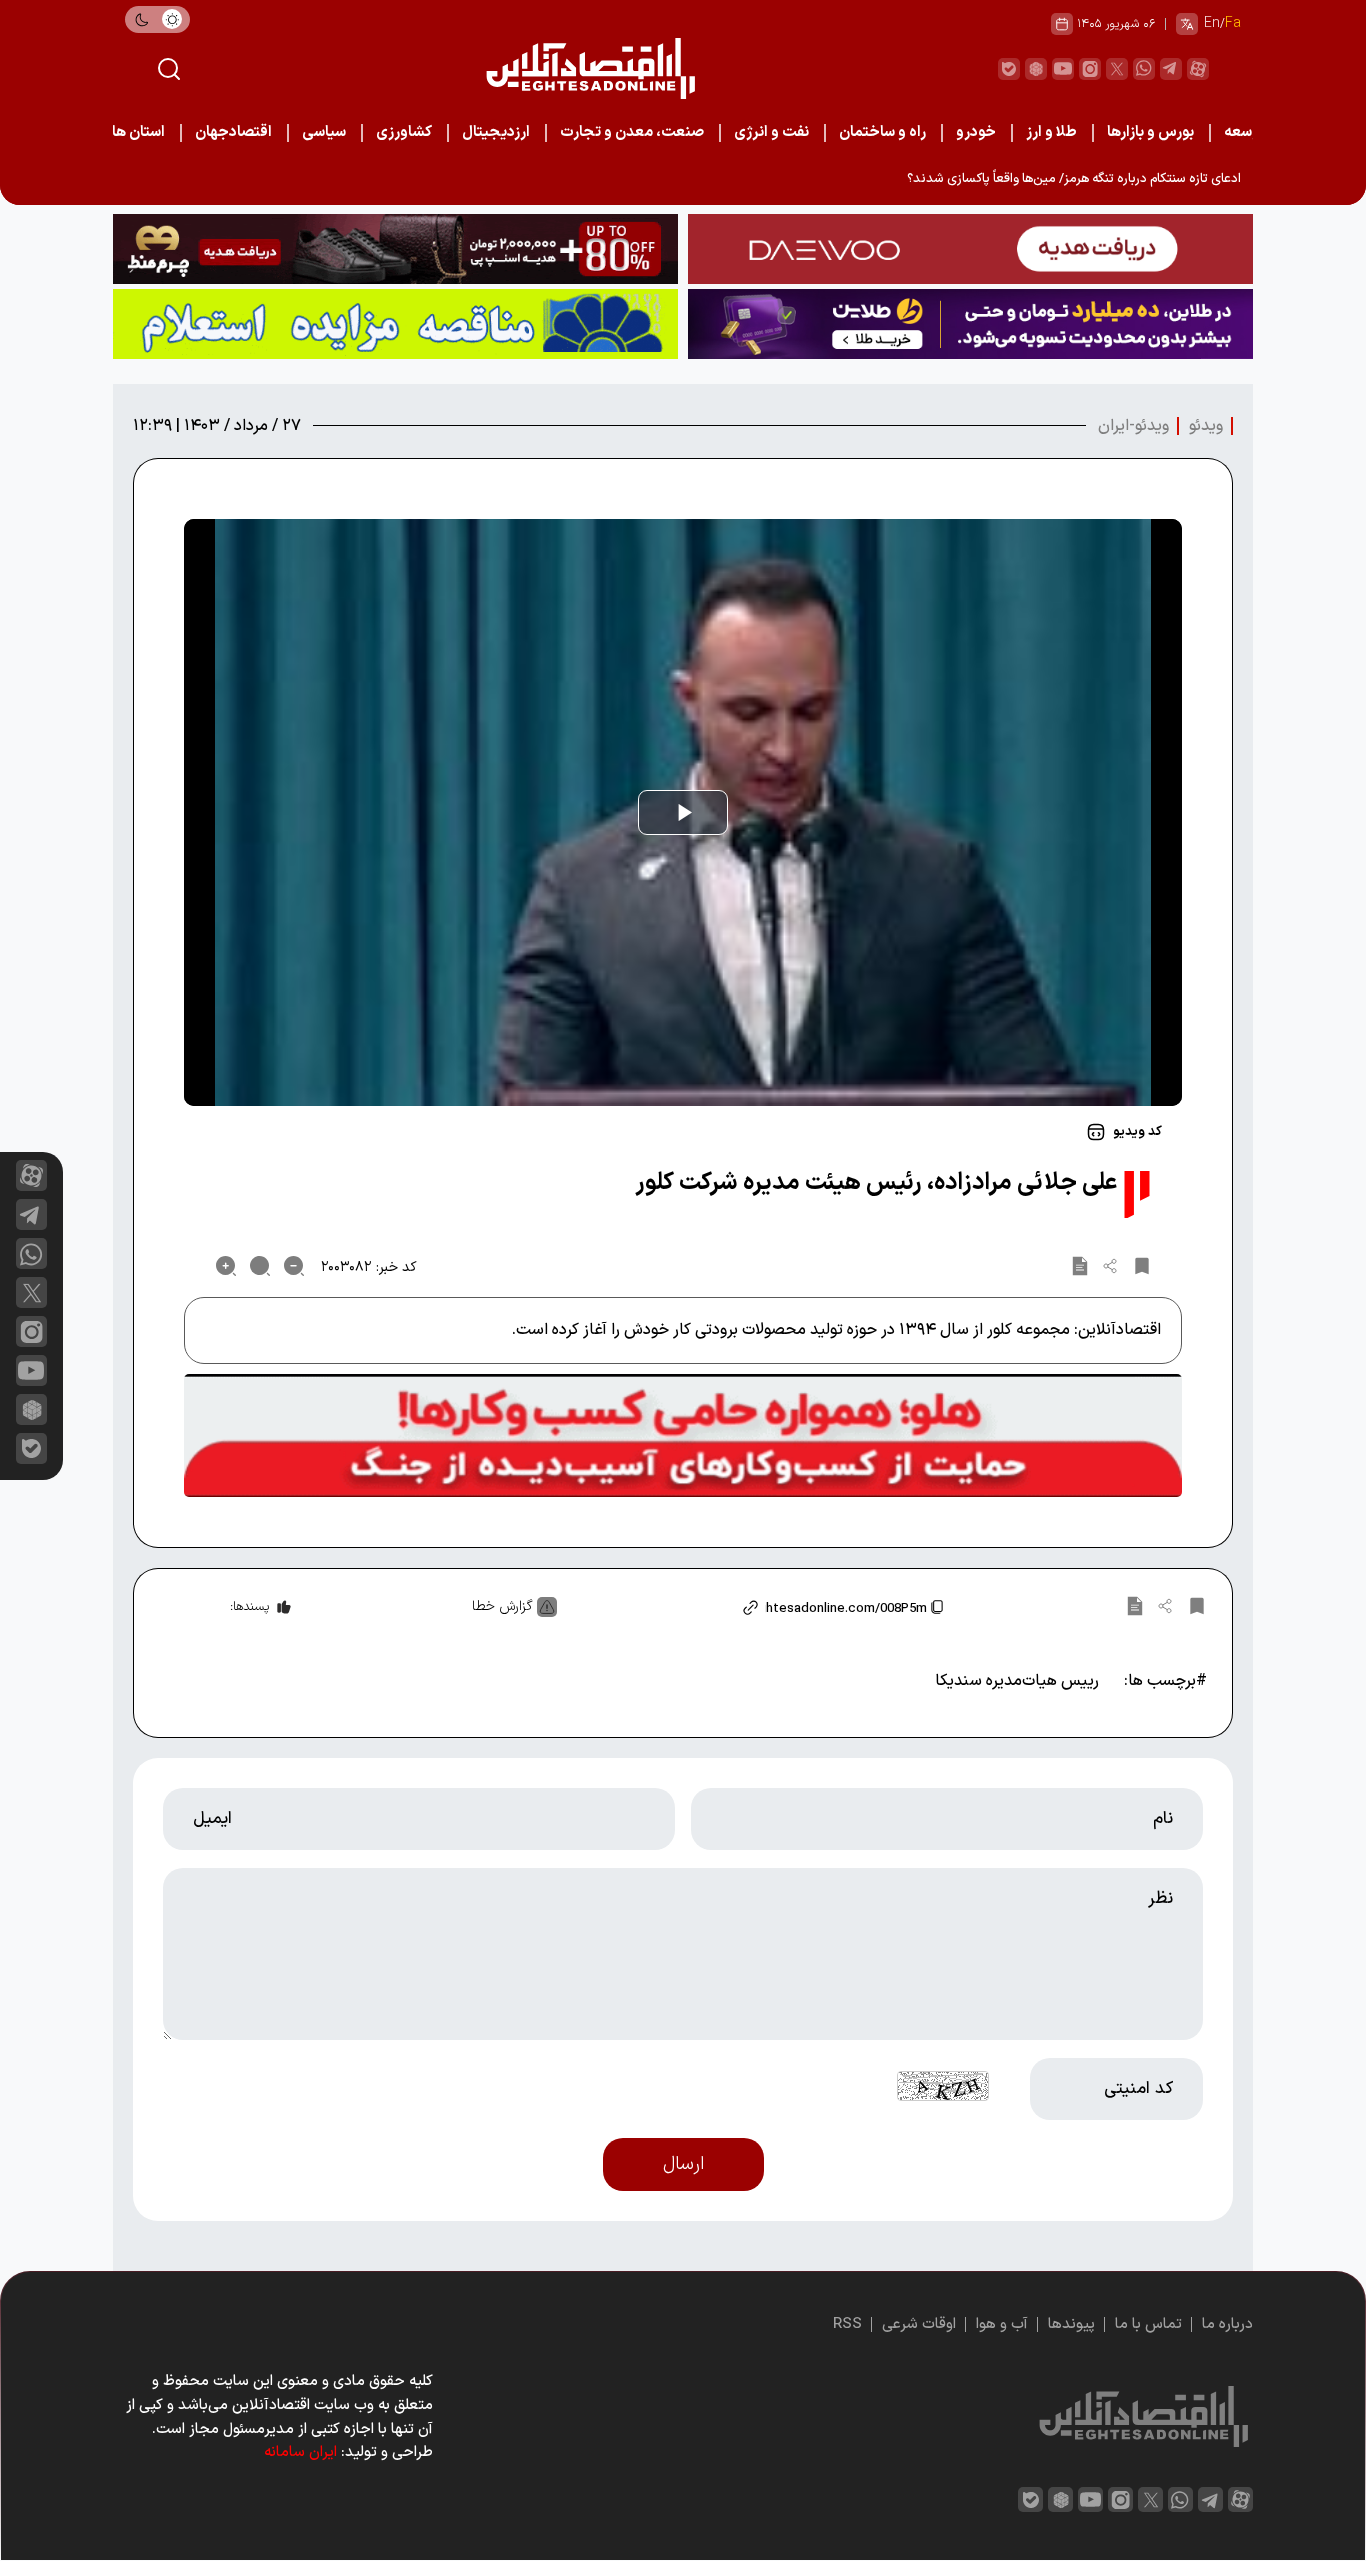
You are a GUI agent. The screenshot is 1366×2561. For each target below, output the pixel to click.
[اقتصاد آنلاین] (590, 68)
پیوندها (1071, 2324)
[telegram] (1171, 69)
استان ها (138, 132)
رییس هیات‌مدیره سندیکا (1017, 1681)
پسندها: (249, 1607)
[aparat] (1198, 69)
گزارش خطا (502, 1606)
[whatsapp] (1144, 69)
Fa (1233, 23)
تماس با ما (1148, 2324)
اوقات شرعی (919, 2324)
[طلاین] (970, 324)
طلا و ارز (1051, 132)
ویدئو (1206, 426)
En (1212, 23)
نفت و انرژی (771, 132)
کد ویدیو (1137, 1132)
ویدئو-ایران (1133, 426)
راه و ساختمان (882, 132)
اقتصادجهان (233, 132)
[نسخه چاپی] (1080, 1266)
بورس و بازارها (1150, 132)
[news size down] (294, 1266)
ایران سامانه (300, 2452)
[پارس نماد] (395, 324)
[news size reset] (260, 1266)
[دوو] (970, 249)
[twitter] (1117, 69)
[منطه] (395, 249)
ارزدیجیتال (496, 132)
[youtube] (1063, 69)
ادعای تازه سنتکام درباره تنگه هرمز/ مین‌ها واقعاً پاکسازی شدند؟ (1074, 179)
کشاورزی (404, 132)
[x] (31, 1292)
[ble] (1009, 69)
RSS (847, 2324)
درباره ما (1227, 2324)
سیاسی (324, 132)
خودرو (976, 132)
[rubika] (1036, 69)
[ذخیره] (1142, 1266)
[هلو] (683, 1436)
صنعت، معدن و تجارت (632, 132)
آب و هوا (1002, 2324)
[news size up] (226, 1266)
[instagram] (1090, 69)
